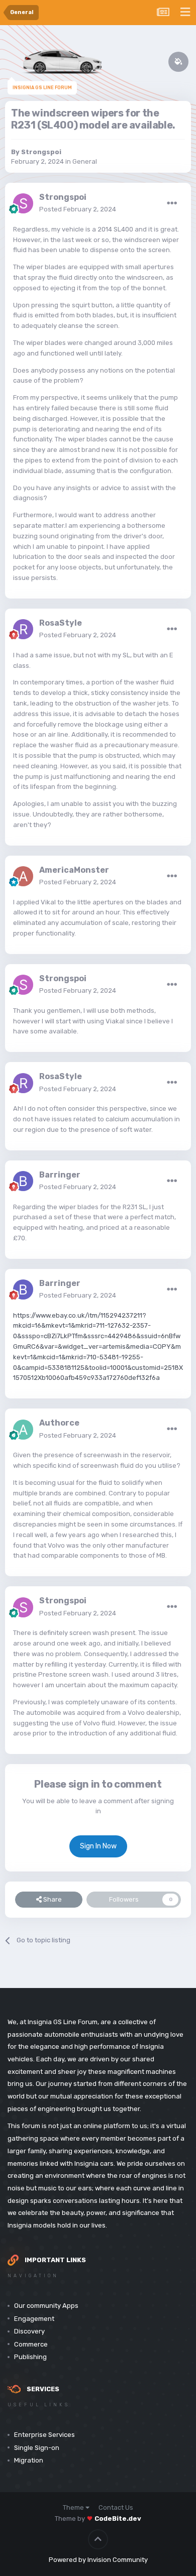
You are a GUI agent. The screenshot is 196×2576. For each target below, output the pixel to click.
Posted (78, 209)
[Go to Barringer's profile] (23, 1181)
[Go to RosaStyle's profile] (23, 629)
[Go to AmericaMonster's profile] (23, 876)
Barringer (60, 1175)
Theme (74, 2507)
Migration (29, 2460)
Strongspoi (41, 152)
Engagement (34, 2319)
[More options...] (172, 203)
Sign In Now (98, 1846)
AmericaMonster (74, 870)
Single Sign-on (37, 2448)
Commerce (31, 2344)
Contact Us (116, 2507)
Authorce (59, 1423)
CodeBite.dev (118, 2519)
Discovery (29, 2331)
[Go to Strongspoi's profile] (23, 203)
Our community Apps (46, 2306)
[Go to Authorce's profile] (23, 1430)
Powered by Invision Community (98, 2560)
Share (52, 1899)
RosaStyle (61, 623)
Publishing (30, 2357)
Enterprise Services (44, 2435)
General (85, 161)
